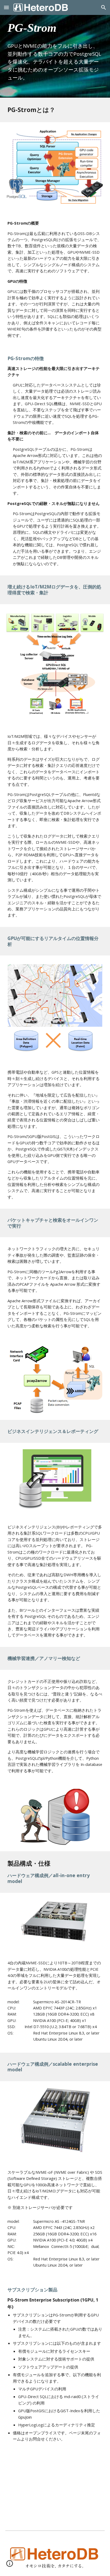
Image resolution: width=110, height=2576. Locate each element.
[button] (6, 7)
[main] (55, 49)
